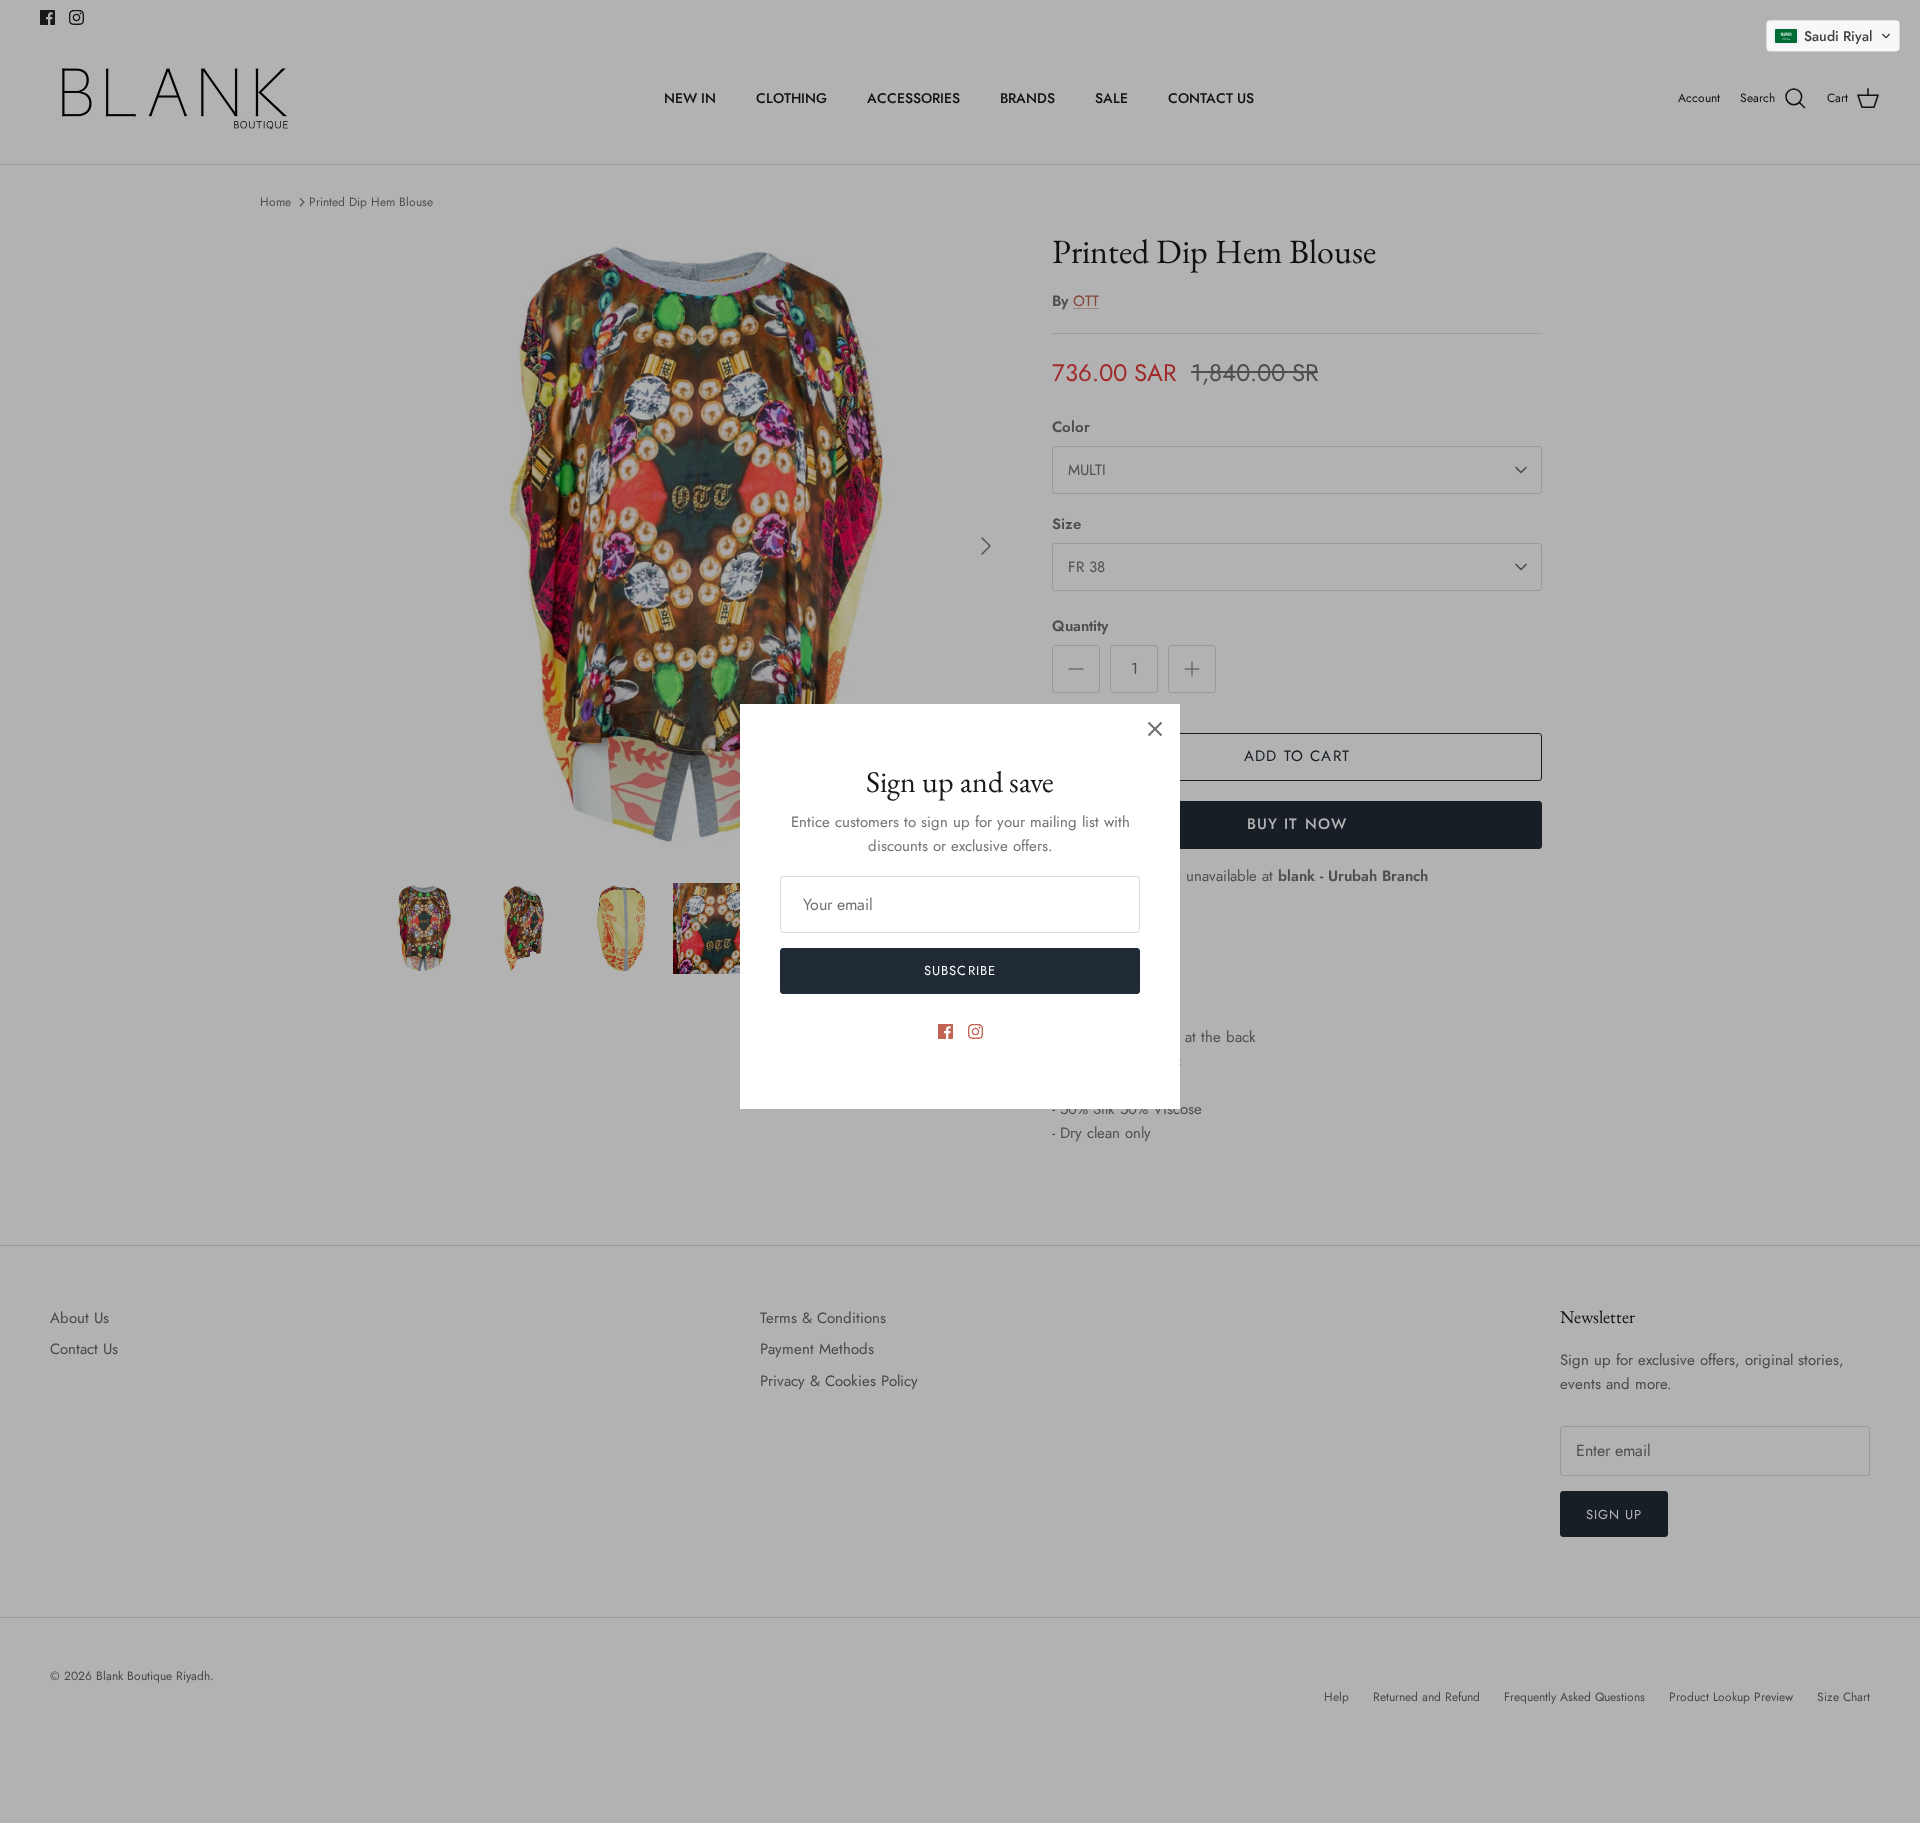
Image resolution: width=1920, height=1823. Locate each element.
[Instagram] (975, 1031)
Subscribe (959, 970)
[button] (1833, 36)
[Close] (1155, 729)
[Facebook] (945, 1031)
